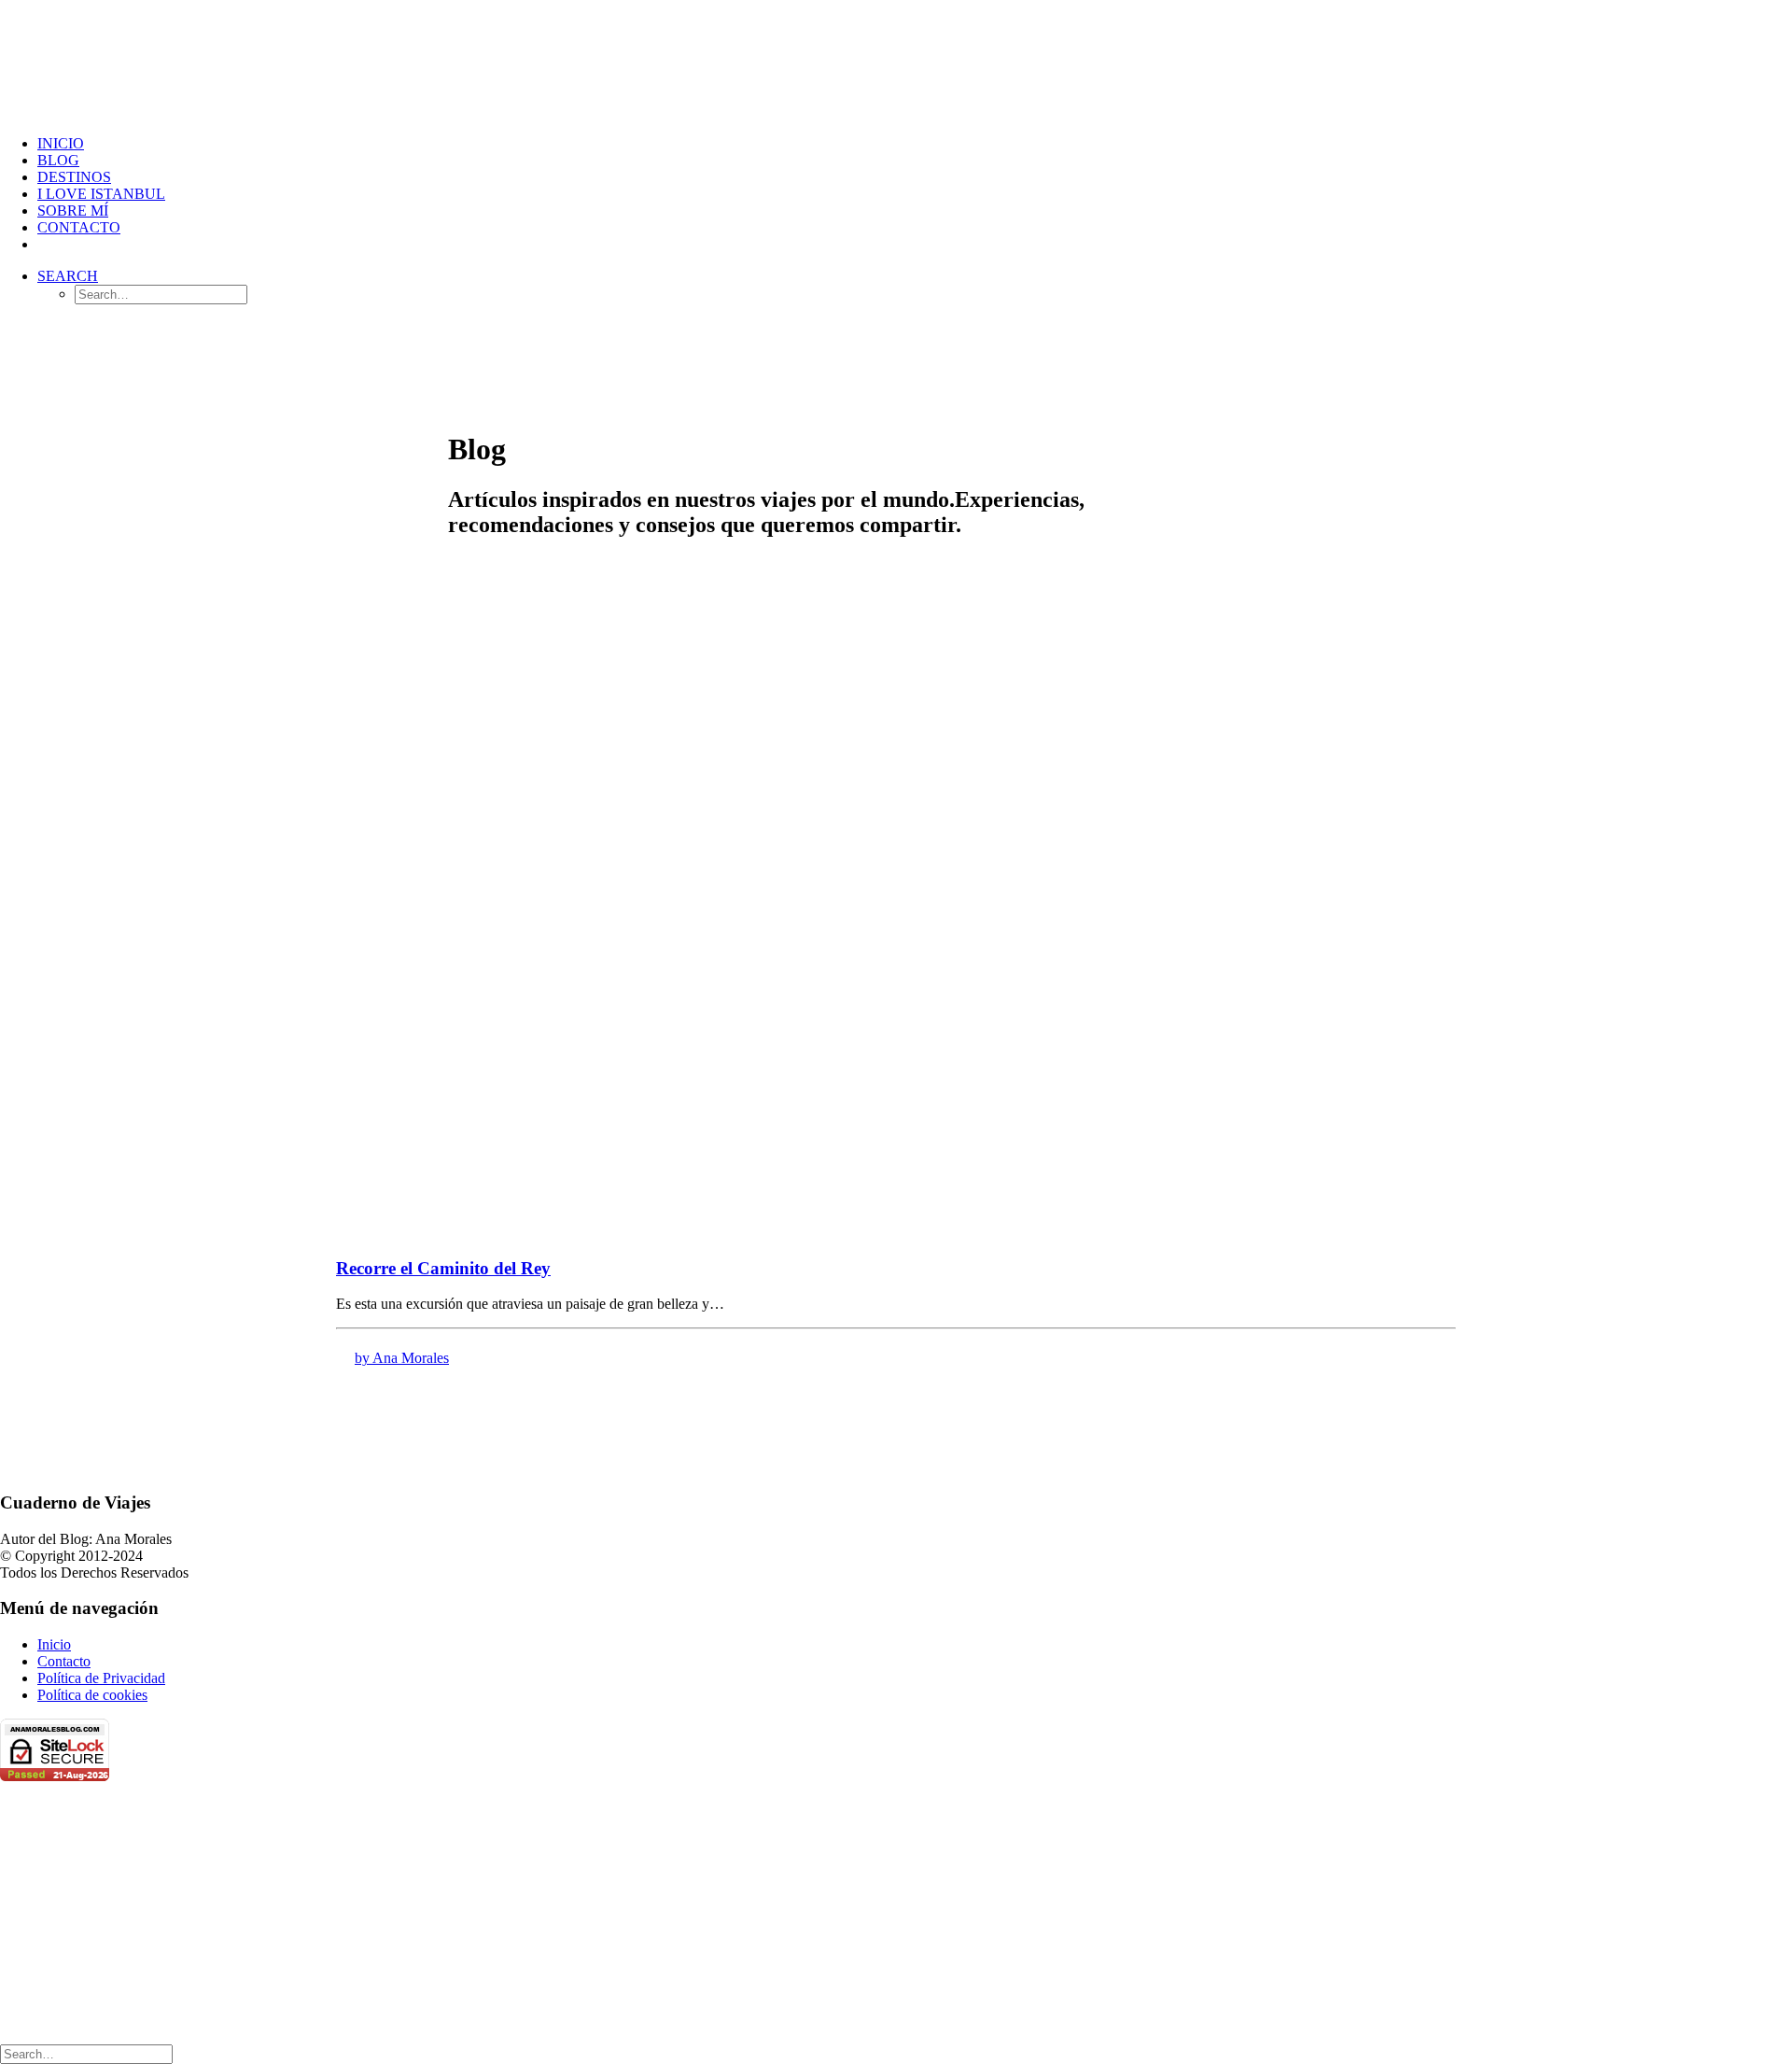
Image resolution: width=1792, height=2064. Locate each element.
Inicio (61, 143)
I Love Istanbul (101, 194)
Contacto (79, 227)
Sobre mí (73, 211)
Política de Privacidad (101, 1678)
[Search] (86, 2053)
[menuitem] (915, 144)
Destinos (74, 177)
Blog (58, 160)
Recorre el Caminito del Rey (443, 1268)
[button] (68, 276)
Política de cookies (92, 1695)
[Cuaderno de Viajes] (896, 60)
